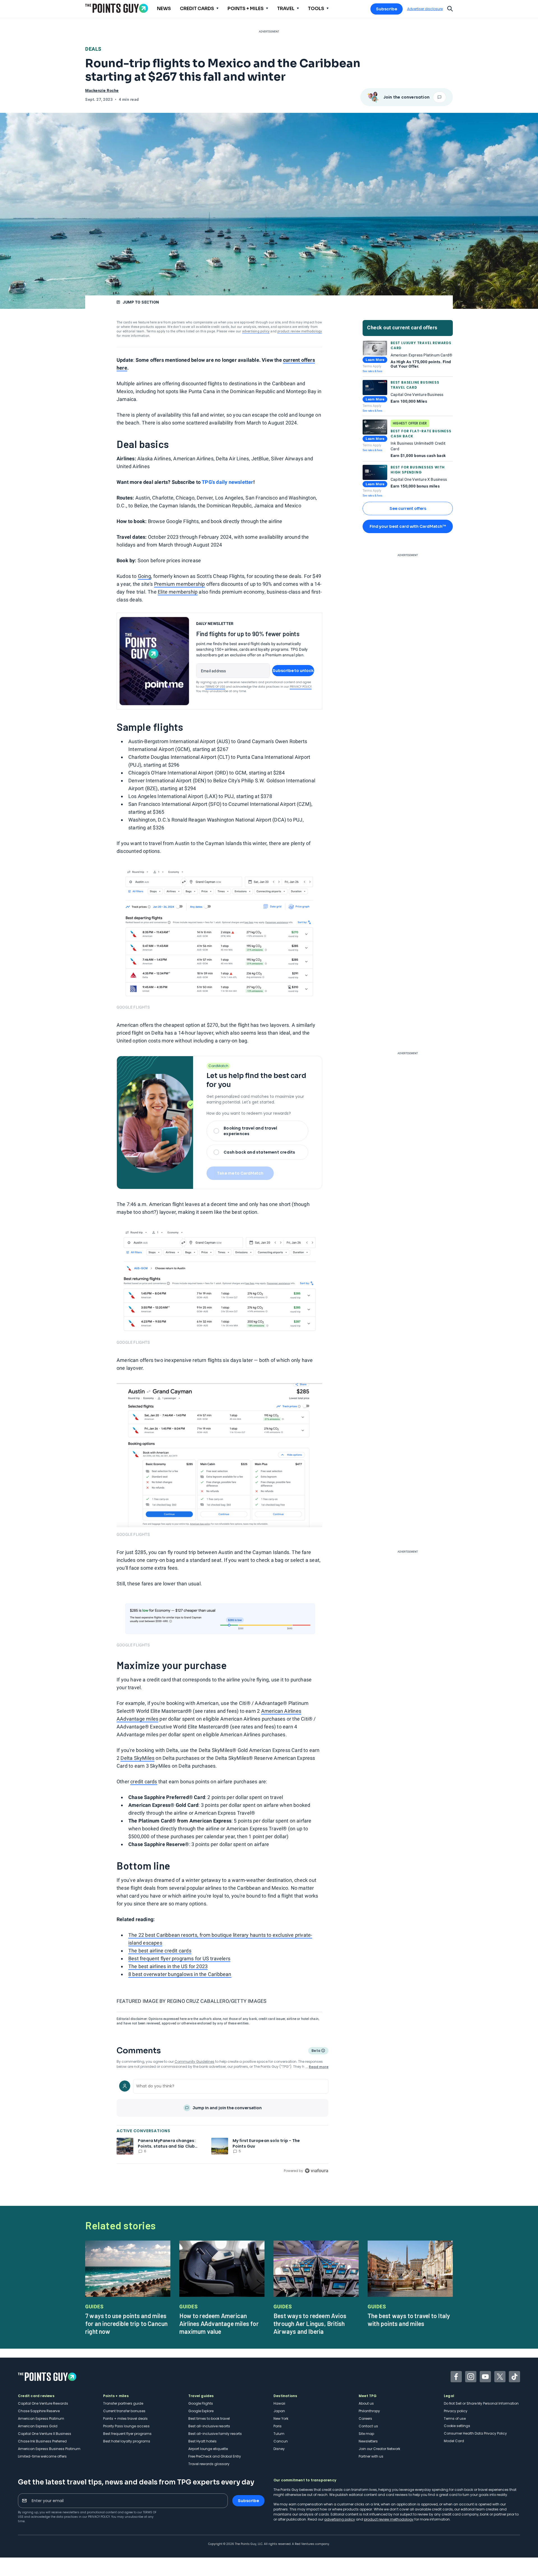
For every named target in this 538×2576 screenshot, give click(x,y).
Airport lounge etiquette (208, 2449)
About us (366, 2403)
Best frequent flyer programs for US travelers (179, 1958)
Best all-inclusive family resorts (215, 2434)
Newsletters (368, 2441)
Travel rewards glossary (209, 2464)
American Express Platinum (41, 2419)
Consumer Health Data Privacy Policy (475, 2433)
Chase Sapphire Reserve (39, 2411)
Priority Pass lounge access (126, 2426)
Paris (278, 2426)
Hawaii (279, 2403)
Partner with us (371, 2456)
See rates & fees (372, 371)
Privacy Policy (301, 687)
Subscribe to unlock (293, 671)
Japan (279, 2411)
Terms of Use (215, 687)
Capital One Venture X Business (45, 2434)
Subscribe (387, 9)
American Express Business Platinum (49, 2449)
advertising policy (256, 331)
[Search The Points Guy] (450, 8)
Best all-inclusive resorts (209, 2426)
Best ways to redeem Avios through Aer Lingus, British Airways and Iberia (310, 2323)
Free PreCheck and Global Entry (215, 2456)
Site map (366, 2434)
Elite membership (178, 592)
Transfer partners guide (123, 2403)
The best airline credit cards (160, 1951)
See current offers (408, 508)
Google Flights (201, 2403)
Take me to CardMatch (240, 1173)
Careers (365, 2419)
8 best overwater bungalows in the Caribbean (180, 1974)
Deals (93, 49)
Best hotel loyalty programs (127, 2441)
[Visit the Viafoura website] (316, 2171)
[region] (222, 2125)
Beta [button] (316, 2051)
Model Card (454, 2441)
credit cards (144, 1782)
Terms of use (455, 2419)
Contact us (368, 2426)
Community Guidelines (194, 2061)
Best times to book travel (209, 2419)
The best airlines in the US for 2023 (168, 1966)
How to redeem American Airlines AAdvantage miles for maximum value (219, 2323)
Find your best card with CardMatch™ (408, 526)
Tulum (279, 2434)
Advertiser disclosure (425, 9)
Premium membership (180, 584)
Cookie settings (457, 2426)
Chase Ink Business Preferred (42, 2441)
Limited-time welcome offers (42, 2456)
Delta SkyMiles (137, 1758)
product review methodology (300, 331)
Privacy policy (456, 2411)
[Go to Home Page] (117, 8)
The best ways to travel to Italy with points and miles (409, 2320)
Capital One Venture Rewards (43, 2403)
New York (281, 2419)
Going (144, 576)
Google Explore (201, 2411)
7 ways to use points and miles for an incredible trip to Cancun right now (126, 2323)
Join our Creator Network (379, 2449)
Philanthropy (369, 2411)
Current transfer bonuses (124, 2411)
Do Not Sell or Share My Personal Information (481, 2403)
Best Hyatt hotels (202, 2441)
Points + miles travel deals (125, 2419)
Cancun (281, 2441)
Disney (279, 2449)
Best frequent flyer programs (127, 2434)
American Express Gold (38, 2426)
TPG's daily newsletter (227, 482)
